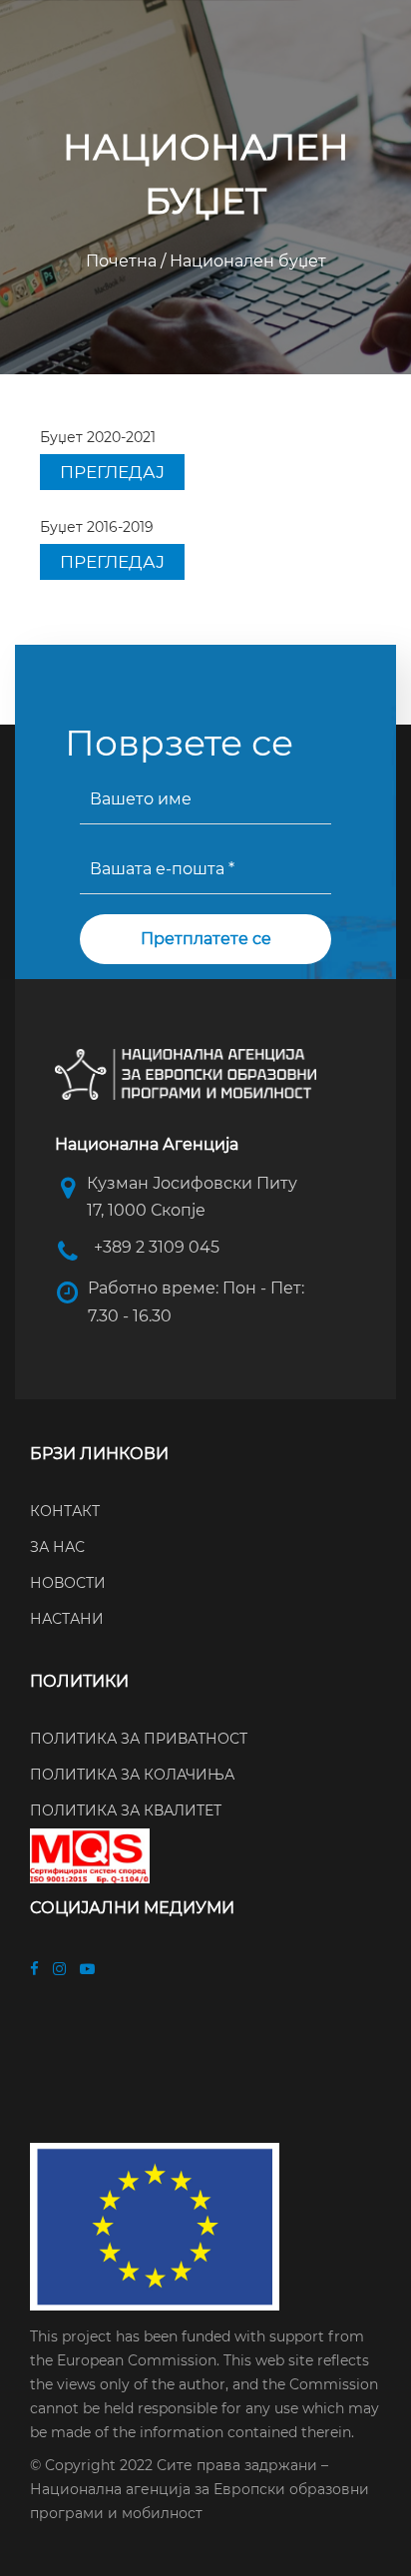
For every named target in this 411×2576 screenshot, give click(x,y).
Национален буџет (246, 261)
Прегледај (112, 472)
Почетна (123, 261)
